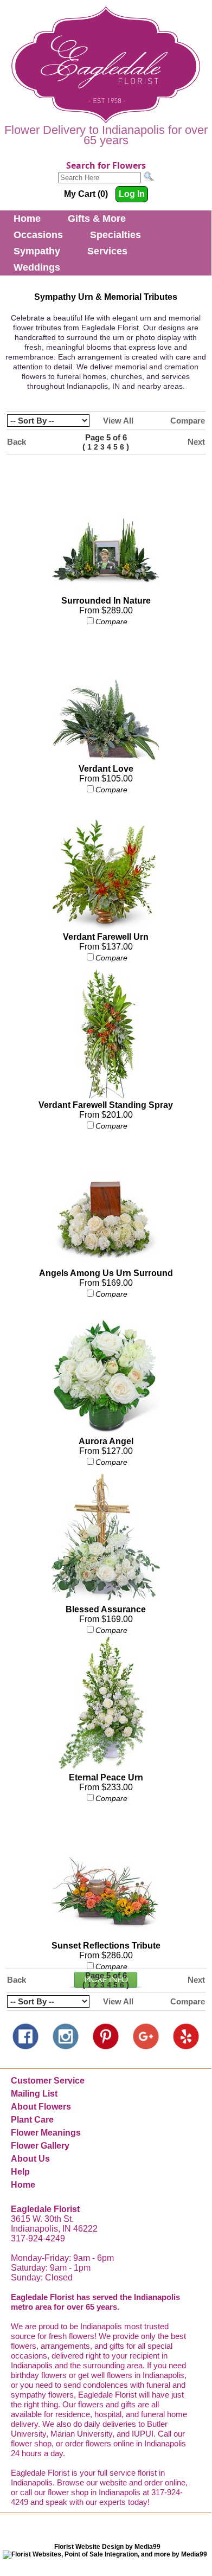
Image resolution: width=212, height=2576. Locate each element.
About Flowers (41, 2107)
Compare (188, 421)
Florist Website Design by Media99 (107, 2547)
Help (20, 2172)
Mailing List (34, 2094)
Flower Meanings (46, 2133)
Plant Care (32, 2120)
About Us (30, 2159)
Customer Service (48, 2081)
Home (27, 219)
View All (118, 421)
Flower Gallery (40, 2146)
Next (196, 442)
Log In (132, 194)
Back (17, 442)
